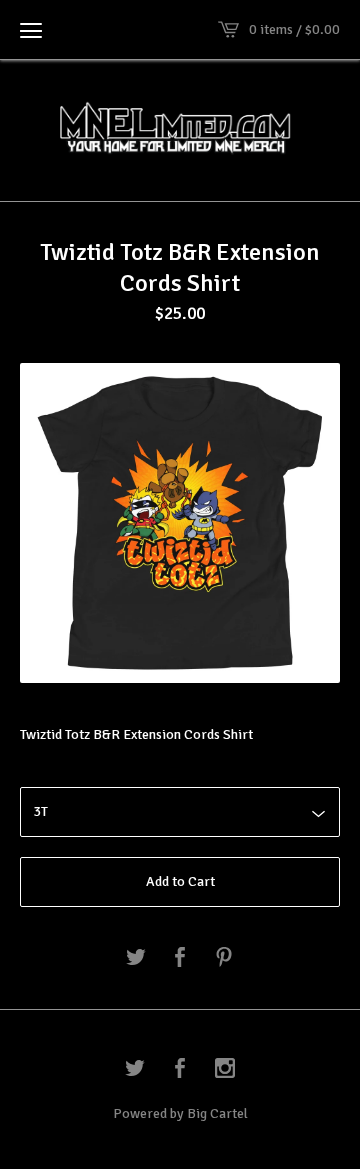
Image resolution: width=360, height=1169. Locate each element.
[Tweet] (136, 958)
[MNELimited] (180, 128)
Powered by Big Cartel (180, 1113)
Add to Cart (180, 881)
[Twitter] (135, 1070)
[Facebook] (180, 1070)
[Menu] (31, 30)
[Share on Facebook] (180, 958)
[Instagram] (225, 1070)
